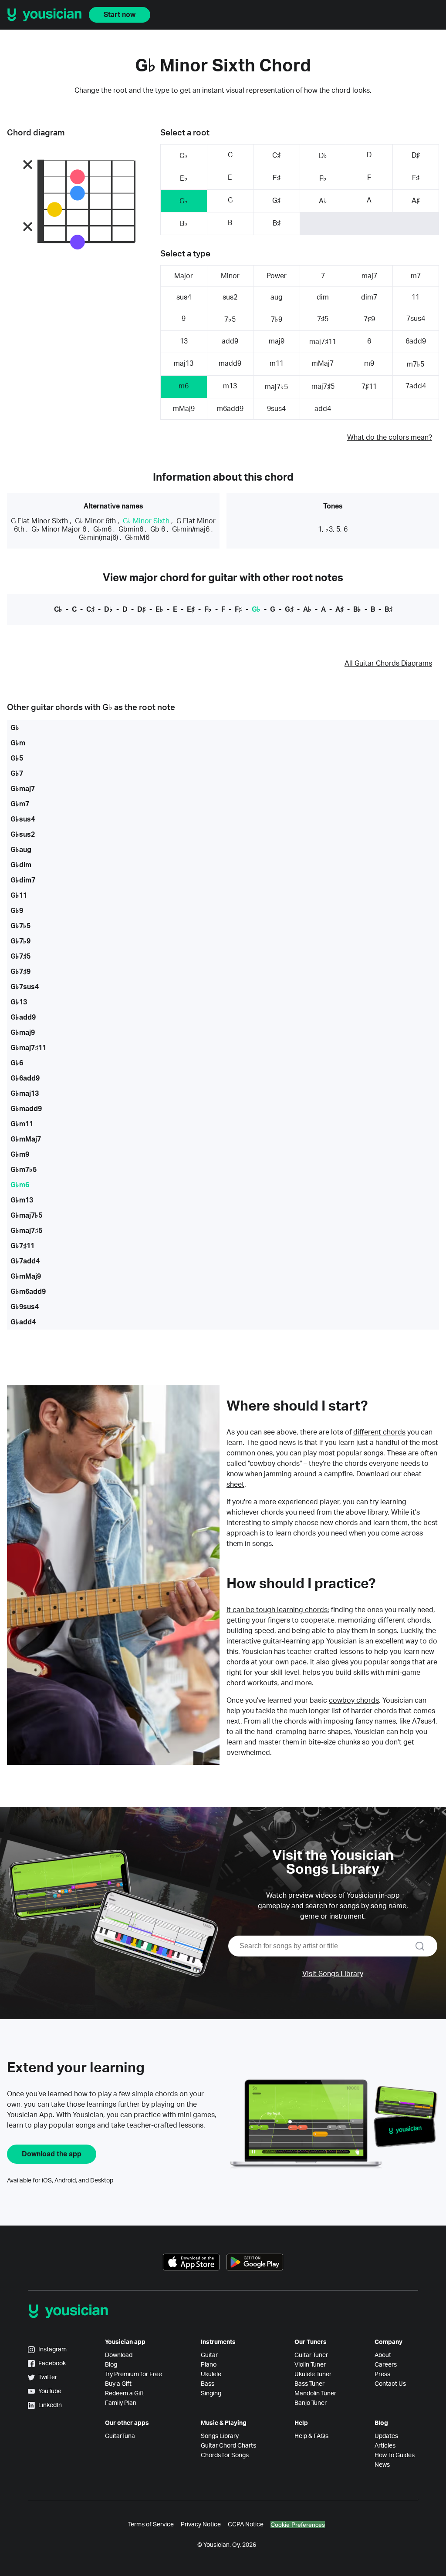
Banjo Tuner (311, 2403)
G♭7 (17, 774)
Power (277, 276)
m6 (184, 386)
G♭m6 (102, 529)
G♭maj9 (23, 1033)
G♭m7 (20, 804)
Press (382, 2374)
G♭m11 (22, 1124)
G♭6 (17, 1063)
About (383, 2355)
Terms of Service (151, 2525)
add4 (323, 409)
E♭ (184, 178)
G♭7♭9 (20, 941)
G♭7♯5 (20, 956)
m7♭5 (416, 364)
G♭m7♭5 (24, 1170)
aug (277, 297)
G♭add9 (23, 1017)
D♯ (416, 155)
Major (184, 276)
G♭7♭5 (20, 926)
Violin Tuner (310, 2365)
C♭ (184, 156)
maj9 (277, 341)
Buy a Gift (118, 2384)
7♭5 (230, 320)
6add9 (416, 341)
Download (119, 2355)
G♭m (18, 743)
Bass (208, 2384)
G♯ (276, 201)
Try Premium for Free (133, 2374)
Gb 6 (158, 529)
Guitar (209, 2355)
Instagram (52, 2350)
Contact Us (390, 2384)
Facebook (52, 2364)
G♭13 (19, 1002)
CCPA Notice (246, 2525)
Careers (386, 2365)
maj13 (184, 364)
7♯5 (323, 319)
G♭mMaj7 (26, 1139)
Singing (211, 2394)
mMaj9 (184, 409)
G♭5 (17, 758)
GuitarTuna (120, 2436)
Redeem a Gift (125, 2394)
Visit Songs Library (333, 1974)
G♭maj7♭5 (26, 1216)
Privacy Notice (201, 2525)
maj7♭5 (276, 387)
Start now (120, 15)
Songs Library (220, 2436)
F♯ (416, 178)
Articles (385, 2446)
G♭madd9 (26, 1109)
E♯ (277, 178)
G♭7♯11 (22, 1246)
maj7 (369, 276)
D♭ (323, 156)
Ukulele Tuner (313, 2374)
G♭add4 (23, 1322)
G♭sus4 (23, 819)
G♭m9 (20, 1155)
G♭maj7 (23, 789)
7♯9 (369, 319)
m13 (230, 386)
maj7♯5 (323, 387)
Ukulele (211, 2374)
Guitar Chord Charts (228, 2446)
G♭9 (17, 911)
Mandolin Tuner (315, 2394)
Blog (111, 2365)
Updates (386, 2436)
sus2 (230, 297)
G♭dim (21, 865)
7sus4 (416, 319)
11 (416, 297)
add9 (230, 341)
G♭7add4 (25, 1261)
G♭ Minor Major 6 (59, 529)
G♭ (184, 201)
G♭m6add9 (28, 1292)
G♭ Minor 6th (95, 521)
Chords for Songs (225, 2455)
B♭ (184, 224)
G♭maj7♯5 (26, 1231)
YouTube (50, 2391)
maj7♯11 (323, 342)
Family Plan (121, 2403)
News (382, 2465)
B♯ (277, 223)
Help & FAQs (311, 2436)
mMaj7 (323, 364)
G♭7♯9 (20, 972)
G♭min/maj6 (191, 529)
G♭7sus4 (25, 987)
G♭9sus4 (25, 1307)
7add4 (416, 386)
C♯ (276, 155)
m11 (277, 364)
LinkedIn (50, 2405)
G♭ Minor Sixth (146, 521)
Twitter (48, 2377)
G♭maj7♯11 (28, 1048)
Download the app (52, 2154)
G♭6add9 (25, 1078)
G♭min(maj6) (98, 538)
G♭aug (21, 850)
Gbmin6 (131, 529)
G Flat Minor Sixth (39, 521)
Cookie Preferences (298, 2525)
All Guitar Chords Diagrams (388, 663)
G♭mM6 (137, 538)
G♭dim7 (23, 880)
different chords (379, 1432)
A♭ (323, 201)
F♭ (323, 178)
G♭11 (19, 896)
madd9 (230, 364)
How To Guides (395, 2455)
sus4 (184, 297)
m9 (369, 364)
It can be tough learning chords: (278, 1610)
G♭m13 (22, 1200)
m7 (416, 276)
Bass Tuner (309, 2384)
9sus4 (276, 409)
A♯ (416, 201)
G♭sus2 (23, 835)
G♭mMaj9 (26, 1276)
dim (323, 297)
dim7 (369, 297)
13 (184, 341)
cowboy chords (354, 1700)
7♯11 (369, 387)
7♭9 (277, 320)
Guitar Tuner (311, 2355)
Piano (209, 2365)
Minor (230, 276)
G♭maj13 (25, 1094)
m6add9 (230, 409)
